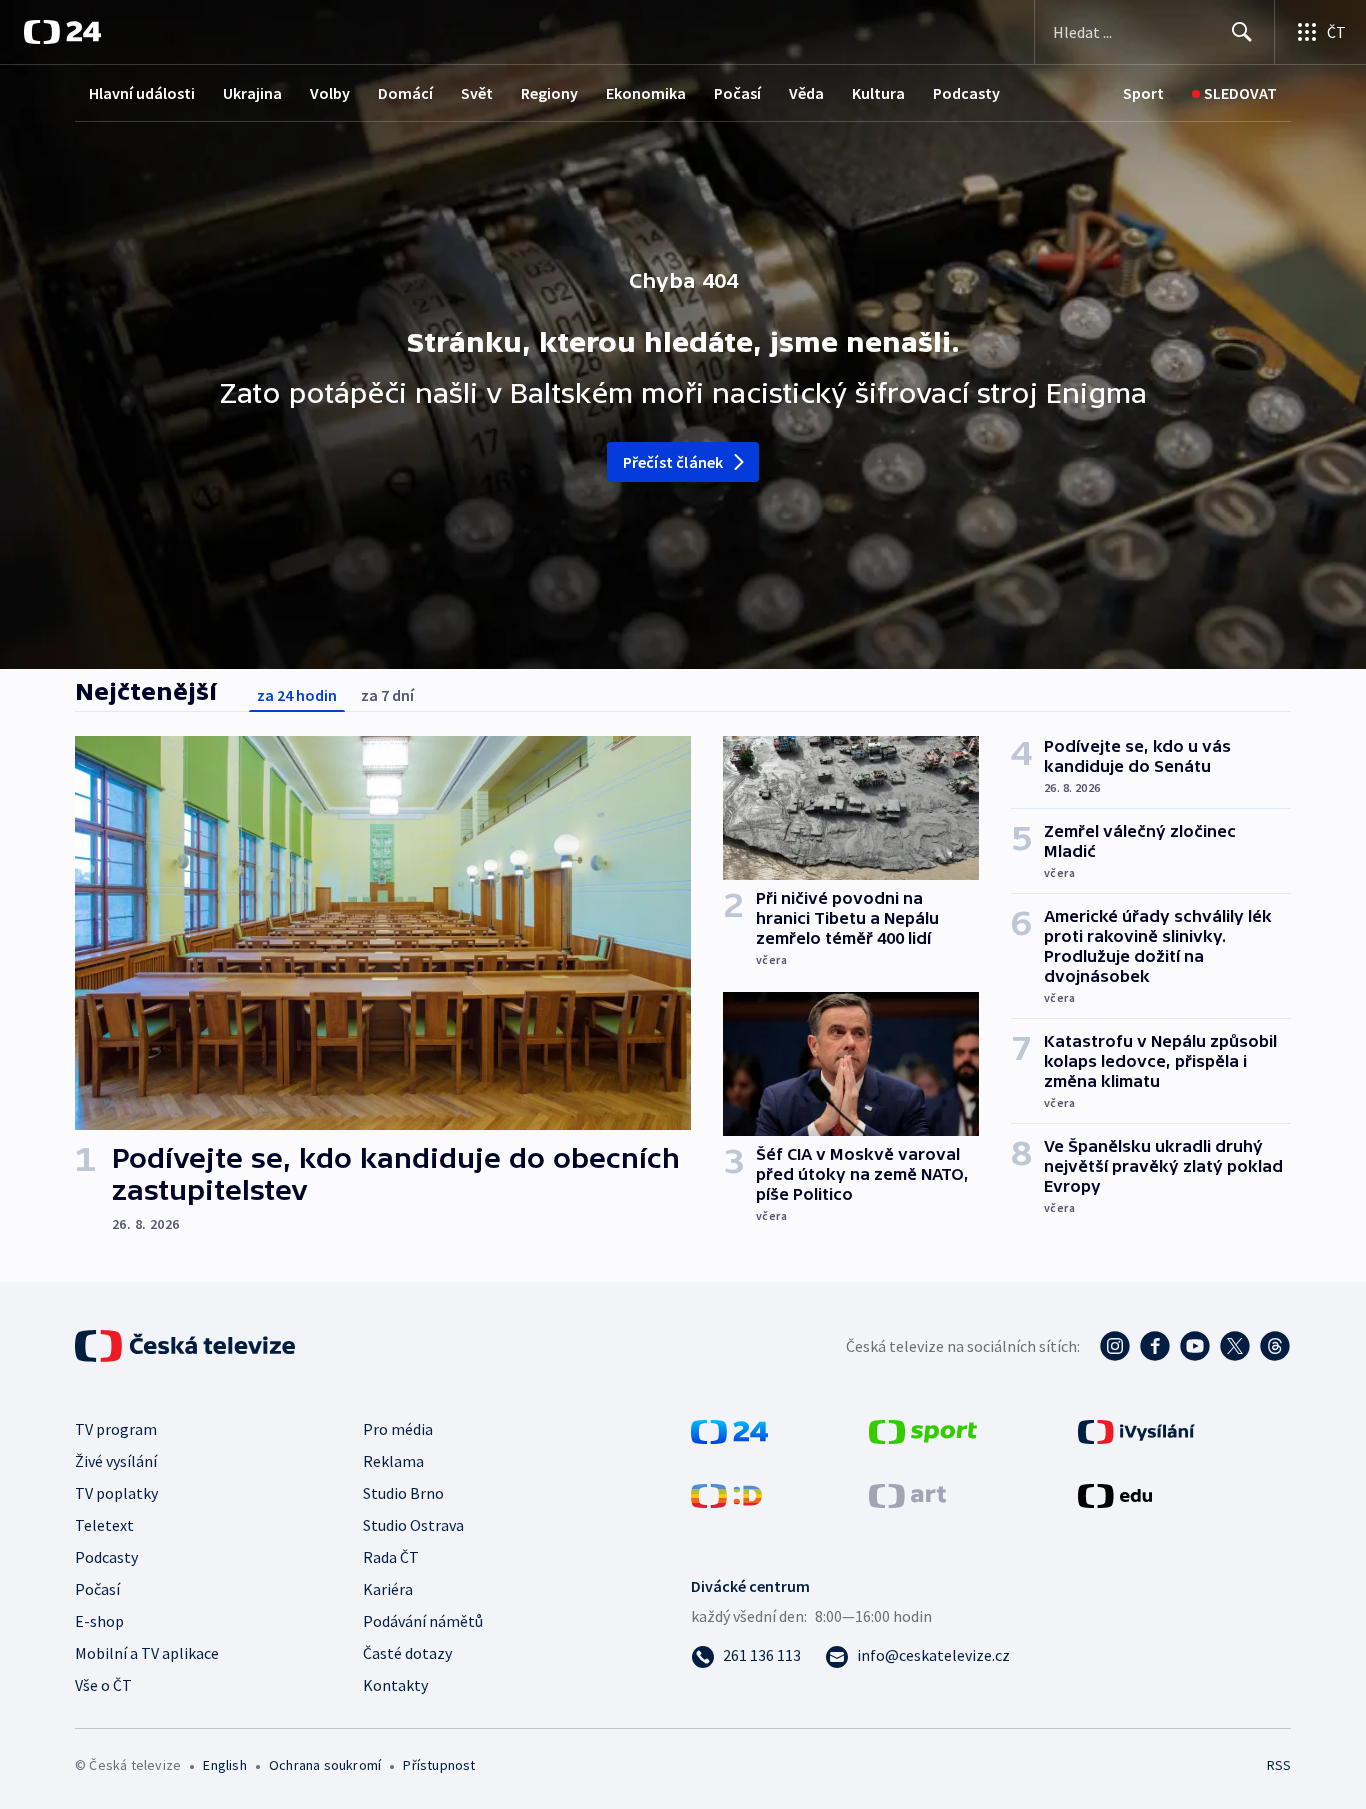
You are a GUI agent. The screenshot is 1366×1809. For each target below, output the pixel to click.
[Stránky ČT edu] (1115, 1494)
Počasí (737, 93)
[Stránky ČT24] (729, 1430)
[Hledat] (1242, 32)
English (224, 1765)
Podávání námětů (423, 1621)
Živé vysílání (116, 1461)
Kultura (878, 93)
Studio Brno (403, 1493)
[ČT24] (62, 32)
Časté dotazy (407, 1653)
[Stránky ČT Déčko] (726, 1494)
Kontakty (395, 1685)
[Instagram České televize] (1115, 1346)
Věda (806, 93)
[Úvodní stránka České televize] (187, 1346)
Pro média (398, 1429)
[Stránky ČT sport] (923, 1430)
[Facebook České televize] (1155, 1346)
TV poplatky (116, 1493)
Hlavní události (142, 93)
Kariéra (388, 1589)
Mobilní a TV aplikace (147, 1653)
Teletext (104, 1525)
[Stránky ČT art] (907, 1494)
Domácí (405, 93)
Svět (477, 93)
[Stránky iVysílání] (1136, 1430)
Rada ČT (391, 1557)
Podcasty (966, 93)
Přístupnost (439, 1765)
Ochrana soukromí (325, 1765)
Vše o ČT (103, 1685)
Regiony (549, 93)
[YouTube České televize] (1195, 1346)
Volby (330, 93)
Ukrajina (252, 93)
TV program (116, 1429)
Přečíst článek (673, 462)
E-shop (99, 1621)
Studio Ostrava (413, 1525)
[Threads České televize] (1275, 1346)
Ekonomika (646, 93)
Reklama (393, 1461)
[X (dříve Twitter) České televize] (1235, 1346)
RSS (1279, 1765)
